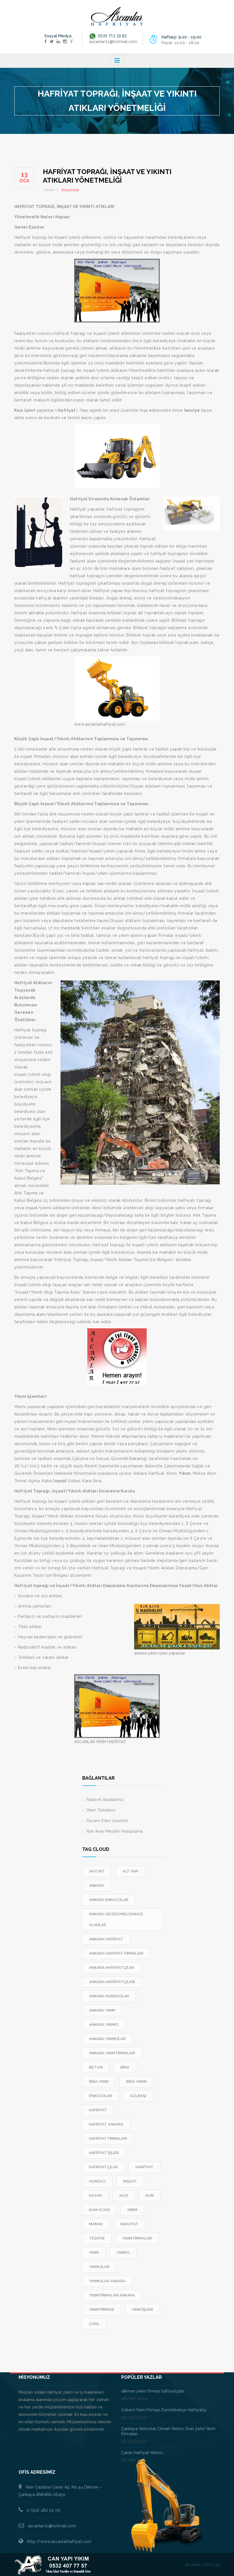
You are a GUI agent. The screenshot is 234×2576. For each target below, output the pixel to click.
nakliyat (129, 2224)
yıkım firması (101, 2309)
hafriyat (98, 2110)
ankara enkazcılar (109, 1900)
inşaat (130, 2181)
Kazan (95, 2195)
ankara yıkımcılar (107, 2039)
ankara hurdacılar (109, 1996)
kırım (132, 2210)
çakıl (94, 2324)
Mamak (96, 2224)
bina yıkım (99, 2082)
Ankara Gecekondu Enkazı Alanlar (116, 1919)
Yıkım (94, 2252)
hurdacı (97, 2181)
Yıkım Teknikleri (101, 1810)
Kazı (124, 2195)
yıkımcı (123, 2252)
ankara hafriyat (106, 1939)
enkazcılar (101, 2096)
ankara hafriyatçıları (112, 1982)
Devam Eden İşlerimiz (107, 1821)
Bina (125, 2067)
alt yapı (130, 1871)
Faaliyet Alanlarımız (105, 1800)
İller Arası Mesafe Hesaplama (115, 1831)
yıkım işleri (142, 2309)
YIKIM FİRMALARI (137, 2238)
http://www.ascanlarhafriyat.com (59, 2542)
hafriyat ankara (106, 2124)
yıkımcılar (99, 2267)
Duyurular (70, 190)
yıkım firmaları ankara (112, 2295)
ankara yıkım (102, 2010)
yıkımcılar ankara (107, 2281)
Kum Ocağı (99, 2210)
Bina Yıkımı (136, 2082)
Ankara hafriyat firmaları (116, 1953)
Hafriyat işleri (104, 2153)
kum (150, 2195)
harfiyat (145, 2167)
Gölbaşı (138, 2096)
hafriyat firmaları (108, 2138)
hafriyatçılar (103, 2167)
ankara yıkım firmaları (112, 2053)
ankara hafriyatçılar (112, 1968)
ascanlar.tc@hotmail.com (52, 2526)
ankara (97, 1885)
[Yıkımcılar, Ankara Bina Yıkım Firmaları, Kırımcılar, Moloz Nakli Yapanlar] (117, 17)
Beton (96, 2067)
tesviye (97, 2238)
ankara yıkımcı (104, 2025)
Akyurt (97, 1871)
